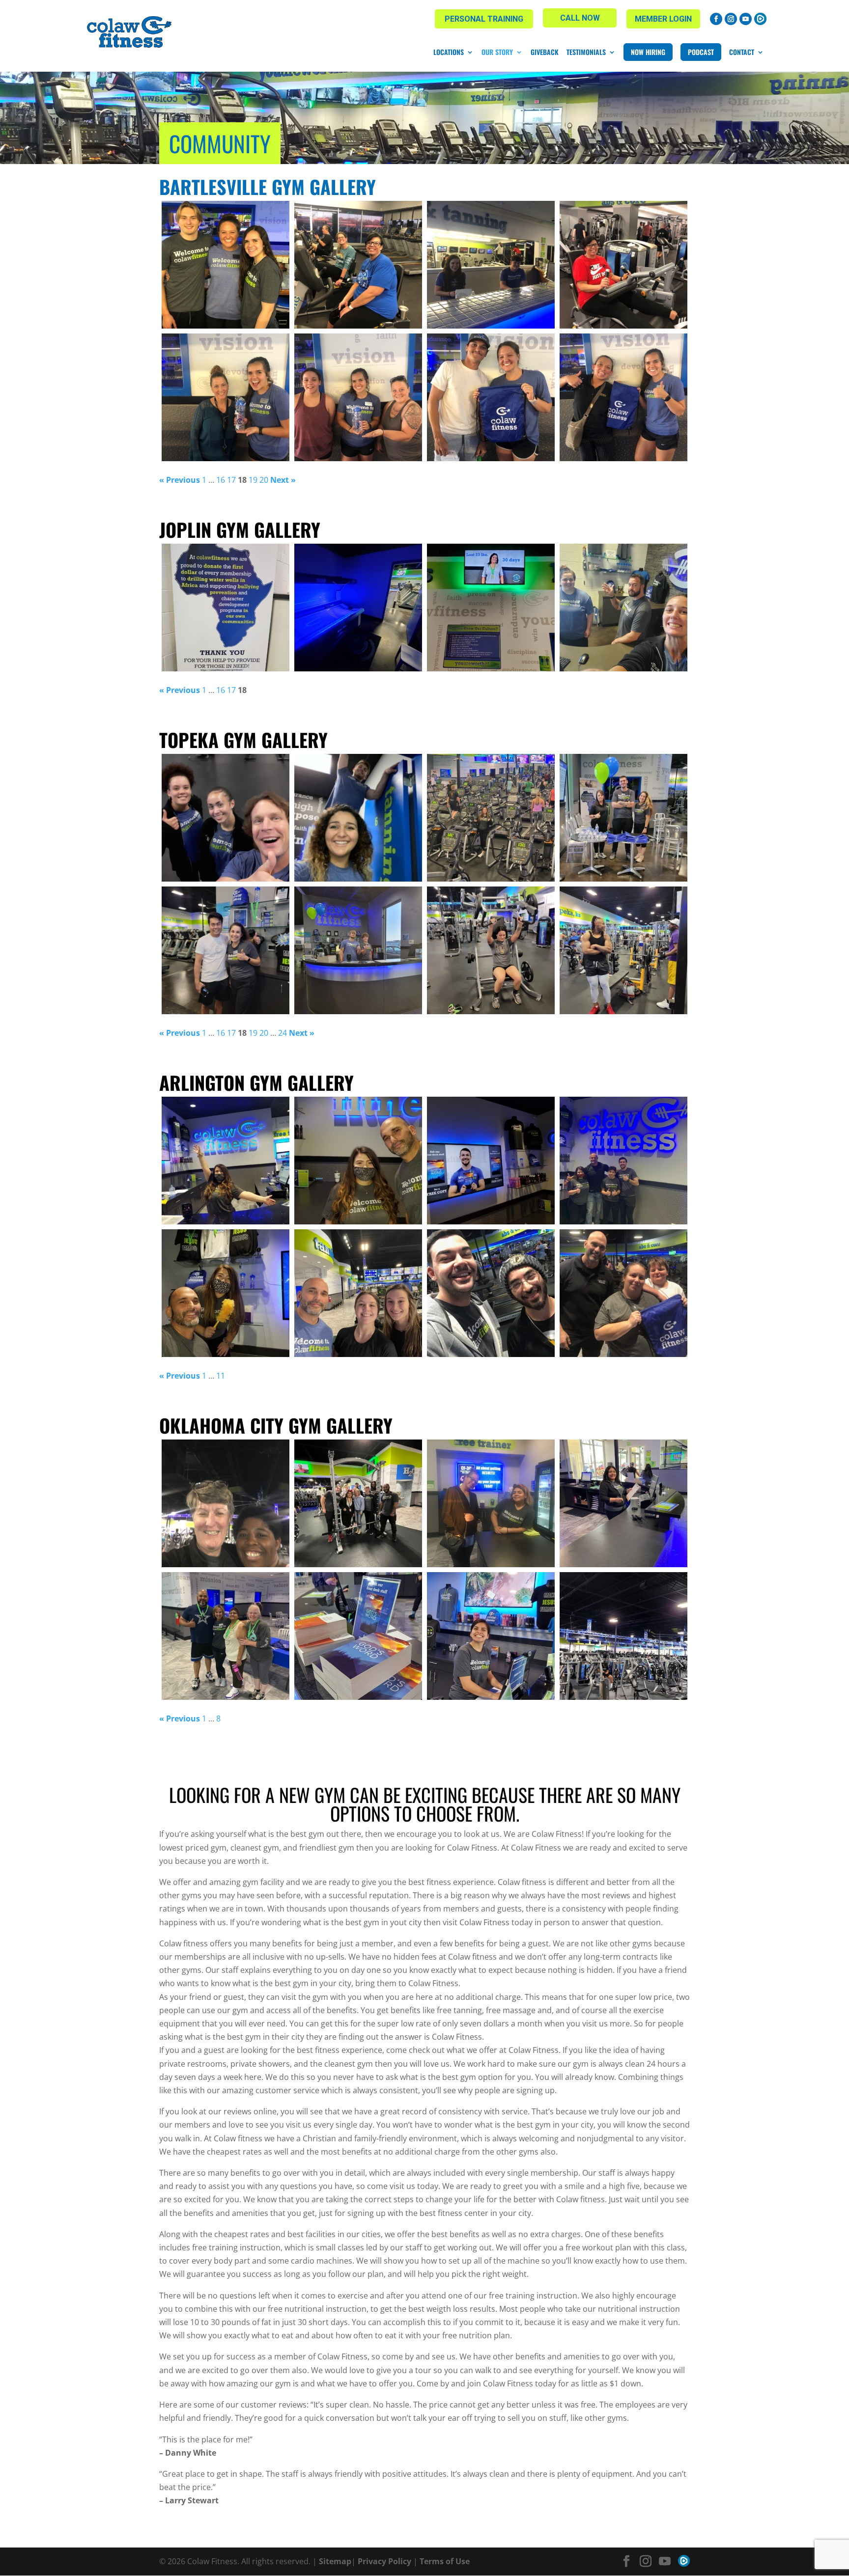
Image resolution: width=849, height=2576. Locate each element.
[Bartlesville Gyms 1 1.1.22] (623, 265)
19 (253, 480)
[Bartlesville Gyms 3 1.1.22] (358, 265)
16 (221, 480)
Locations (449, 52)
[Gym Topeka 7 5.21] (623, 950)
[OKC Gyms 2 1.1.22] (358, 1503)
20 (264, 480)
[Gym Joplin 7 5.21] (226, 608)
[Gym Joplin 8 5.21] (358, 608)
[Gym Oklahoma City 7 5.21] (623, 1636)
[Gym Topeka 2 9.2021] (226, 950)
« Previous (180, 480)
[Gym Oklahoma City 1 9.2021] (226, 1636)
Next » (283, 480)
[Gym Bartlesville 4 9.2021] (226, 397)
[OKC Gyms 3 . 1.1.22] (226, 1503)
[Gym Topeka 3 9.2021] (623, 818)
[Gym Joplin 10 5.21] (623, 608)
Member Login (663, 19)
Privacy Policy (384, 2561)
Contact (742, 52)
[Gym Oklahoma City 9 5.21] (358, 1636)
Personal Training (484, 19)
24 (283, 1033)
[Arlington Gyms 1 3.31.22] (623, 1161)
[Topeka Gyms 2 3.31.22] (226, 818)
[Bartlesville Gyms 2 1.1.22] (491, 265)
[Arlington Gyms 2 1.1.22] (623, 1293)
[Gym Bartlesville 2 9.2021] (491, 397)
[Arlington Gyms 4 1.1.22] (358, 1293)
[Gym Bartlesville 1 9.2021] (623, 397)
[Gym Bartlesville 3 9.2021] (358, 397)
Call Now (580, 18)
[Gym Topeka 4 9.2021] (491, 818)
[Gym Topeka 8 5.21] (491, 950)
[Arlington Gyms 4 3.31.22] (226, 1161)
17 (231, 480)
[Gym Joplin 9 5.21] (491, 608)
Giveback (545, 52)
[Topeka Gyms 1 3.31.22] (358, 818)
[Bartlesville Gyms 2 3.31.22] (226, 265)
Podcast (701, 52)
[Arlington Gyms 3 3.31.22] (358, 1161)
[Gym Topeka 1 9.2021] (358, 950)
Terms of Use (445, 2561)
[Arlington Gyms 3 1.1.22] (491, 1293)
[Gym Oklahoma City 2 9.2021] (623, 1503)
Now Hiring (648, 52)
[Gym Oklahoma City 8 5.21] (491, 1636)
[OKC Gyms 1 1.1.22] (491, 1503)
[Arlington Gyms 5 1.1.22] (226, 1293)
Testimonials (586, 52)
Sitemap (335, 2561)
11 (221, 1376)
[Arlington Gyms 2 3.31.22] (491, 1161)
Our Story (497, 52)
